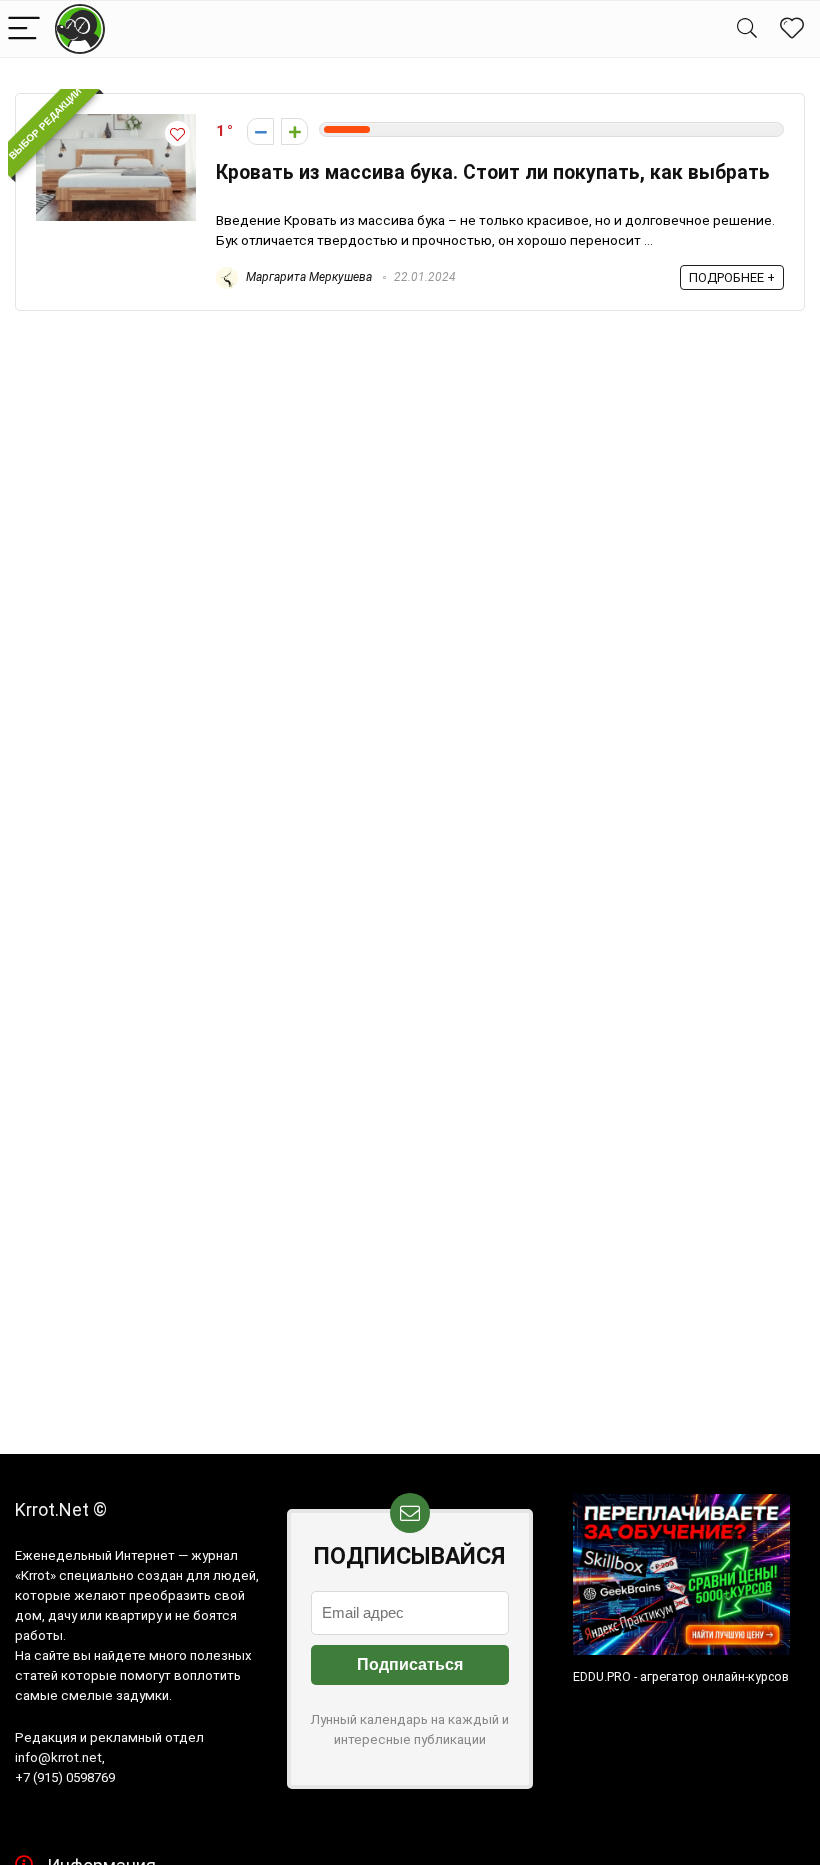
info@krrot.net (58, 1757)
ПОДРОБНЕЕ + (732, 277)
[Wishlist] (792, 29)
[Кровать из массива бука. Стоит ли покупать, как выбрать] (116, 123)
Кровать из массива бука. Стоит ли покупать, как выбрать (493, 172)
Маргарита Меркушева (307, 277)
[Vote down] (260, 131)
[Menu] (24, 29)
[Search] (747, 29)
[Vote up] (294, 131)
